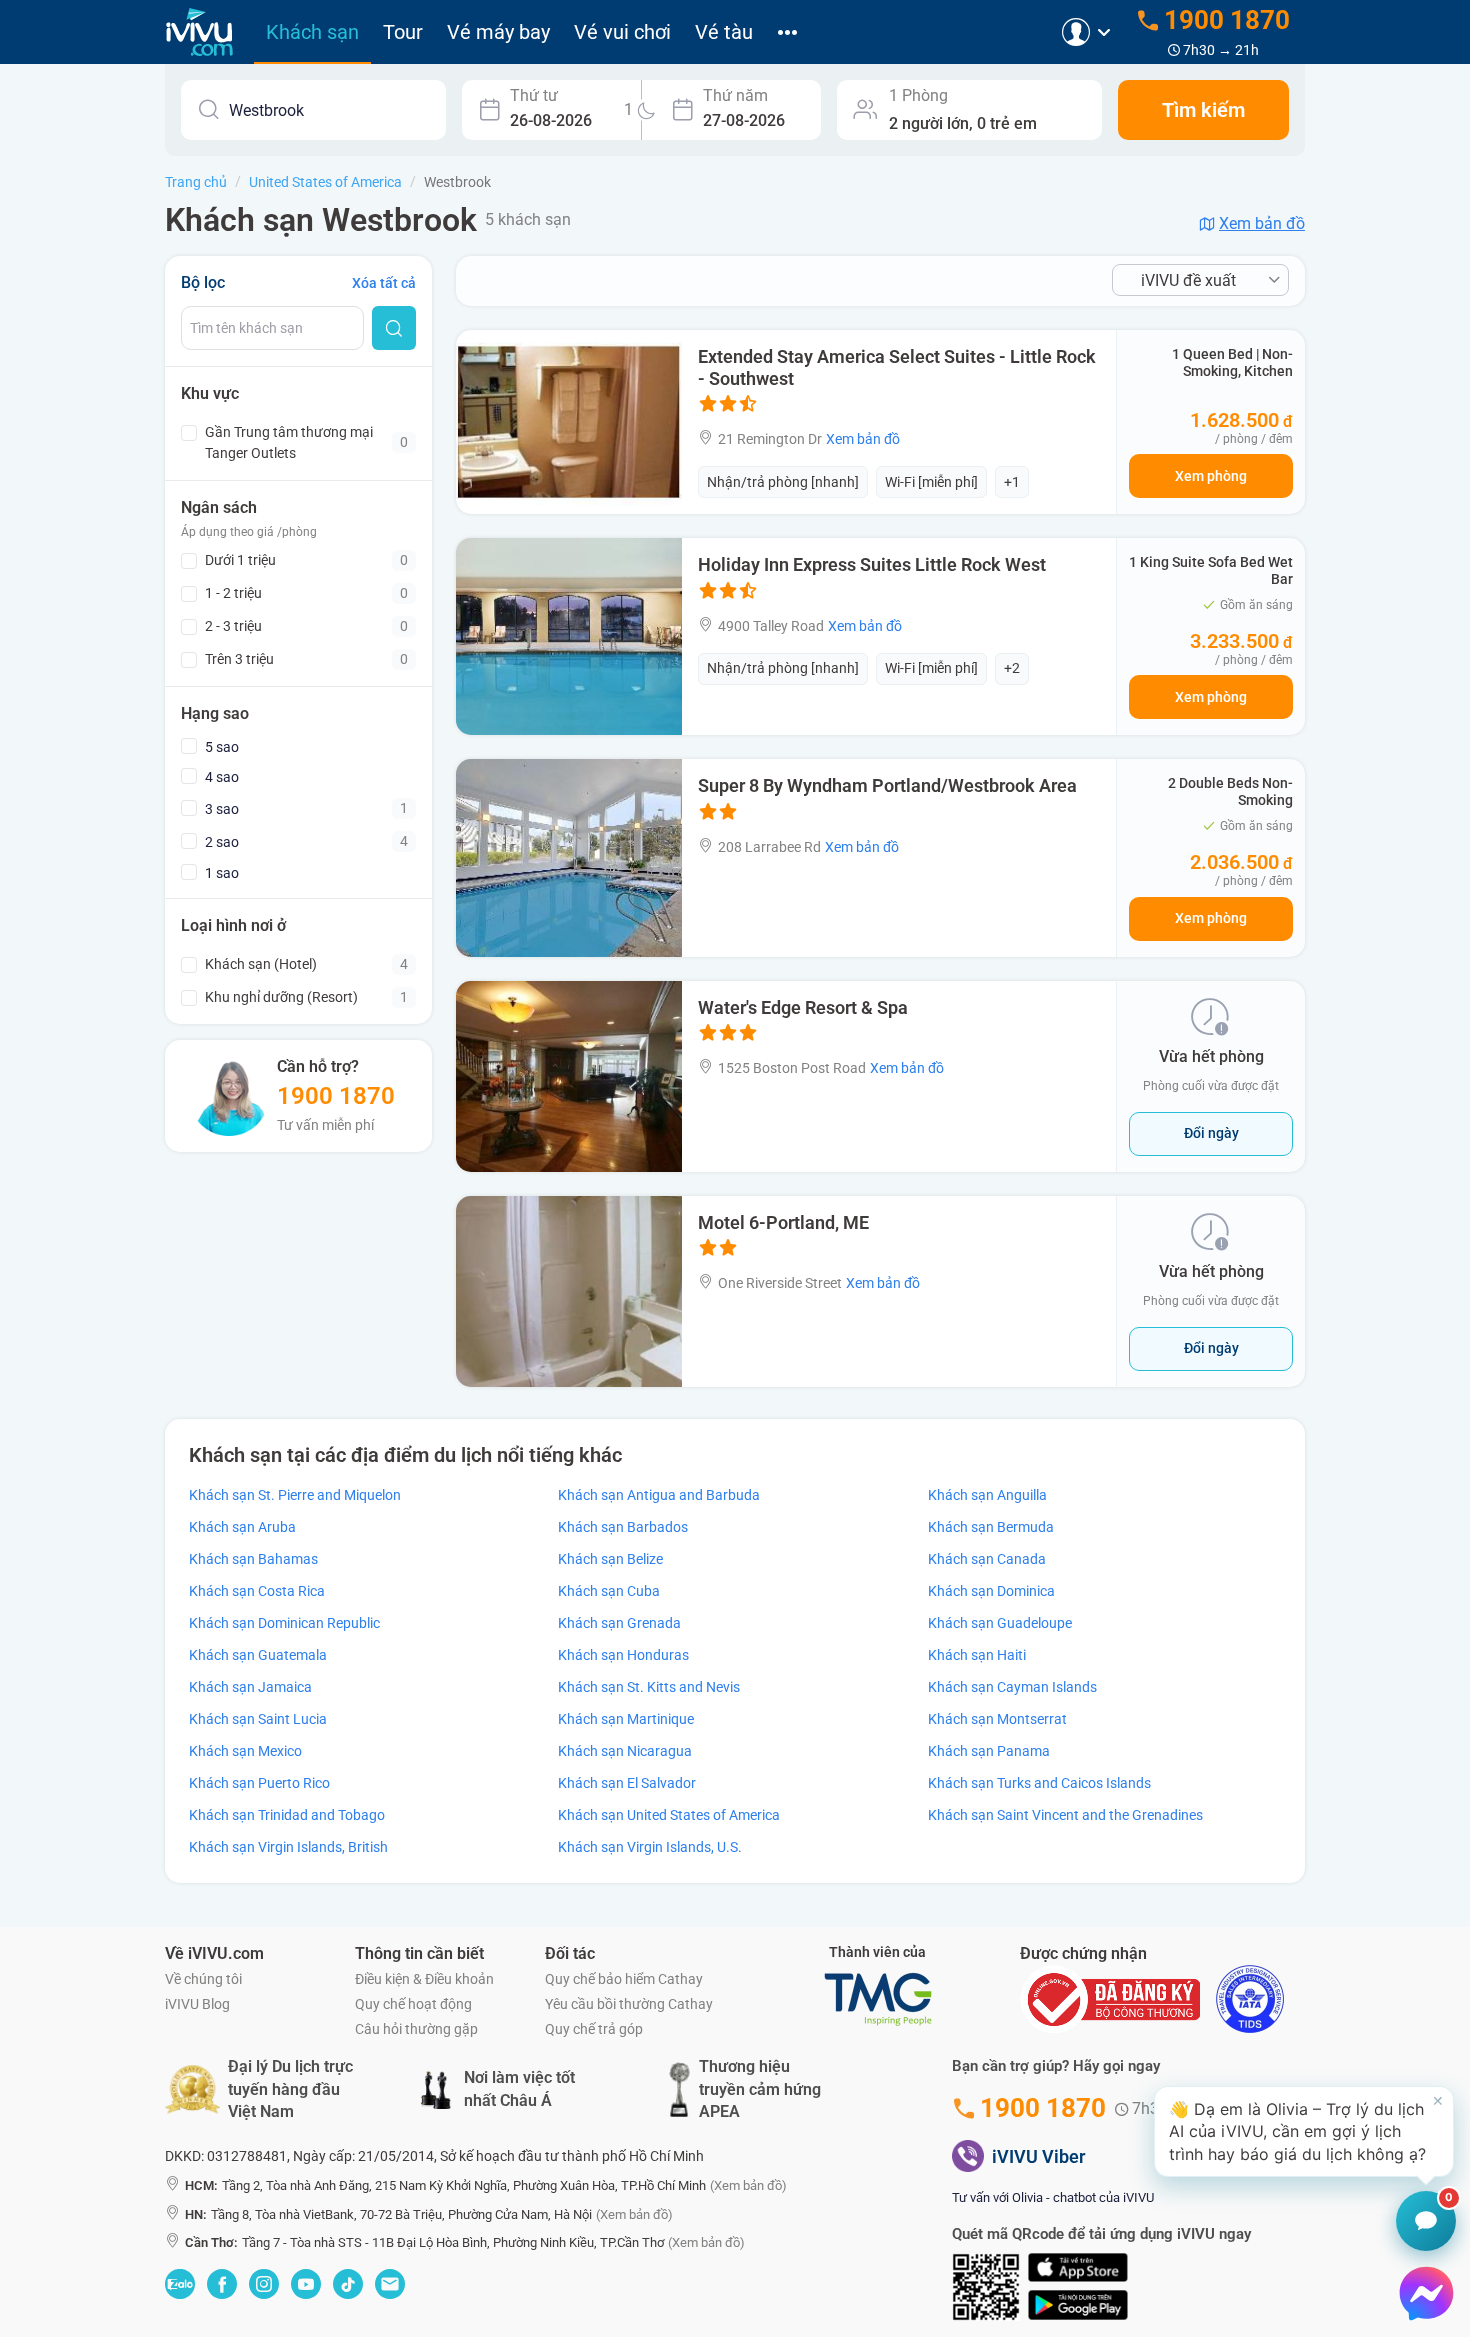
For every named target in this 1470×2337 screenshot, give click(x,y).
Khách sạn (312, 32)
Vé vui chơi (622, 32)
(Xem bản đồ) (748, 2185)
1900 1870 (336, 1096)
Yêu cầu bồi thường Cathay (629, 2004)
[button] (1304, 2131)
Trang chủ (196, 182)
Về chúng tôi (203, 1979)
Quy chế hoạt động (413, 2004)
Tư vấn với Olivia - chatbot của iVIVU (1053, 2197)
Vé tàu (724, 32)
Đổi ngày (1211, 1133)
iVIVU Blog (197, 2004)
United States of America (325, 182)
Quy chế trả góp (594, 2029)
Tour (403, 32)
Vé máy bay (498, 32)
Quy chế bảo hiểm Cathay (624, 1979)
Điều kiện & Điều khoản (424, 1979)
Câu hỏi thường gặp (416, 2029)
